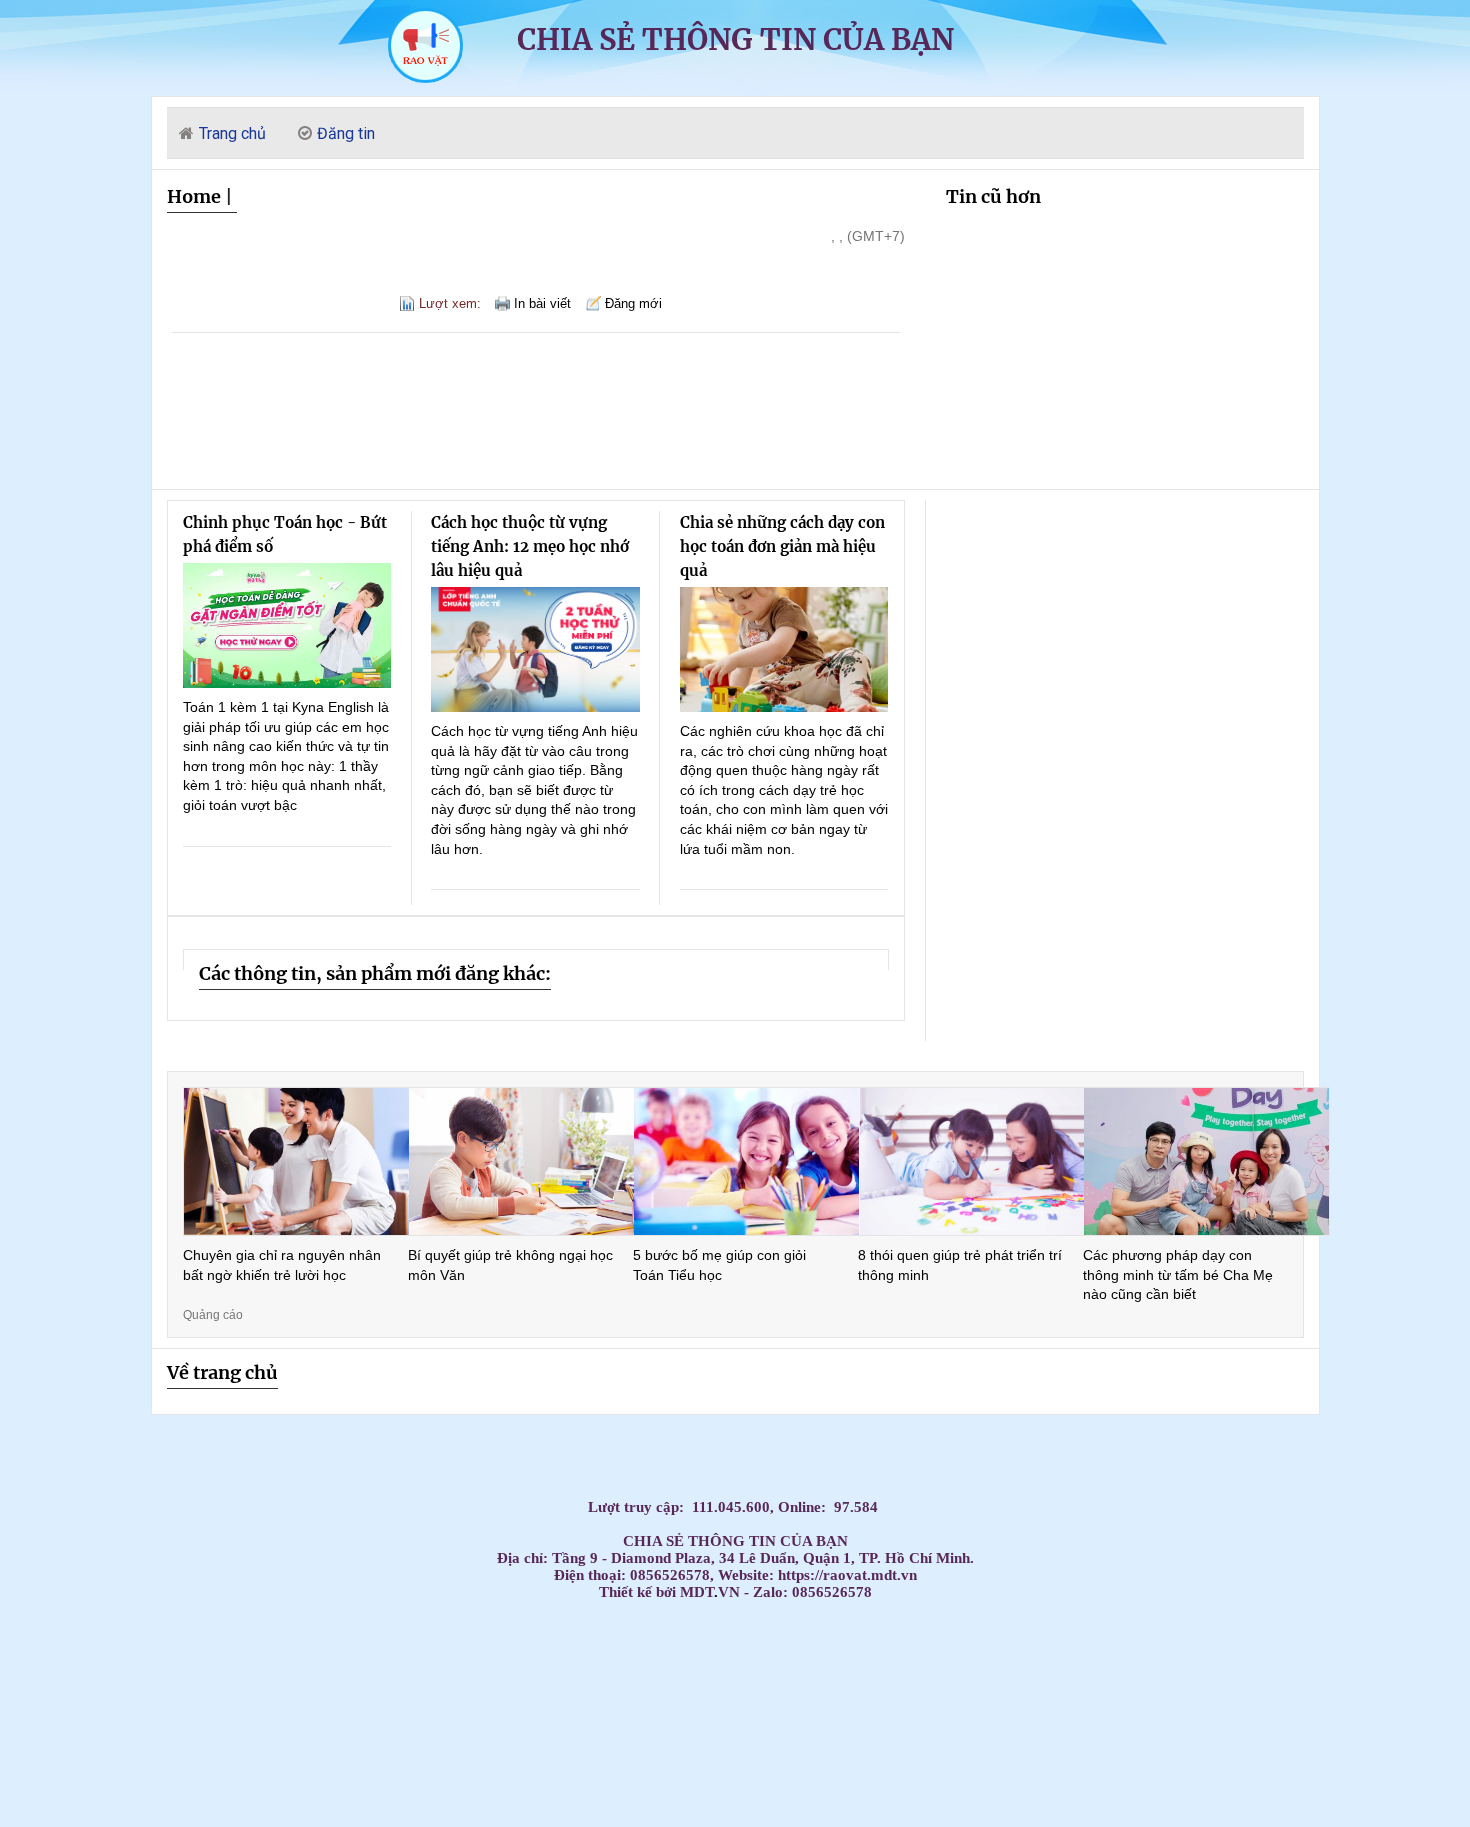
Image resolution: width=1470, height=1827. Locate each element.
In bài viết (542, 303)
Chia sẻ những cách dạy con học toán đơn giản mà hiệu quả (782, 546)
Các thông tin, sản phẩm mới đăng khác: (375, 973)
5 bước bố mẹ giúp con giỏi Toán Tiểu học (719, 1265)
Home (194, 196)
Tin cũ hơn (993, 196)
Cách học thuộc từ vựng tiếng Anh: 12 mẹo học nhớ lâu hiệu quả (530, 546)
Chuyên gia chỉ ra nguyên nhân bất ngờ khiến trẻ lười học (282, 1265)
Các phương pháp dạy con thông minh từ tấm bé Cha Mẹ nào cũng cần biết (1178, 1274)
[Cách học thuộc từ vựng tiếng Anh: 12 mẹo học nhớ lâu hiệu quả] (535, 649)
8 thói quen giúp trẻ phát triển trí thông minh (960, 1265)
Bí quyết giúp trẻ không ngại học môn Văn (510, 1265)
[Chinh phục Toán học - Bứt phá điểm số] (287, 625)
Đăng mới (633, 303)
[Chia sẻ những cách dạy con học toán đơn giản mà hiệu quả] (784, 649)
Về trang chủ (222, 1372)
